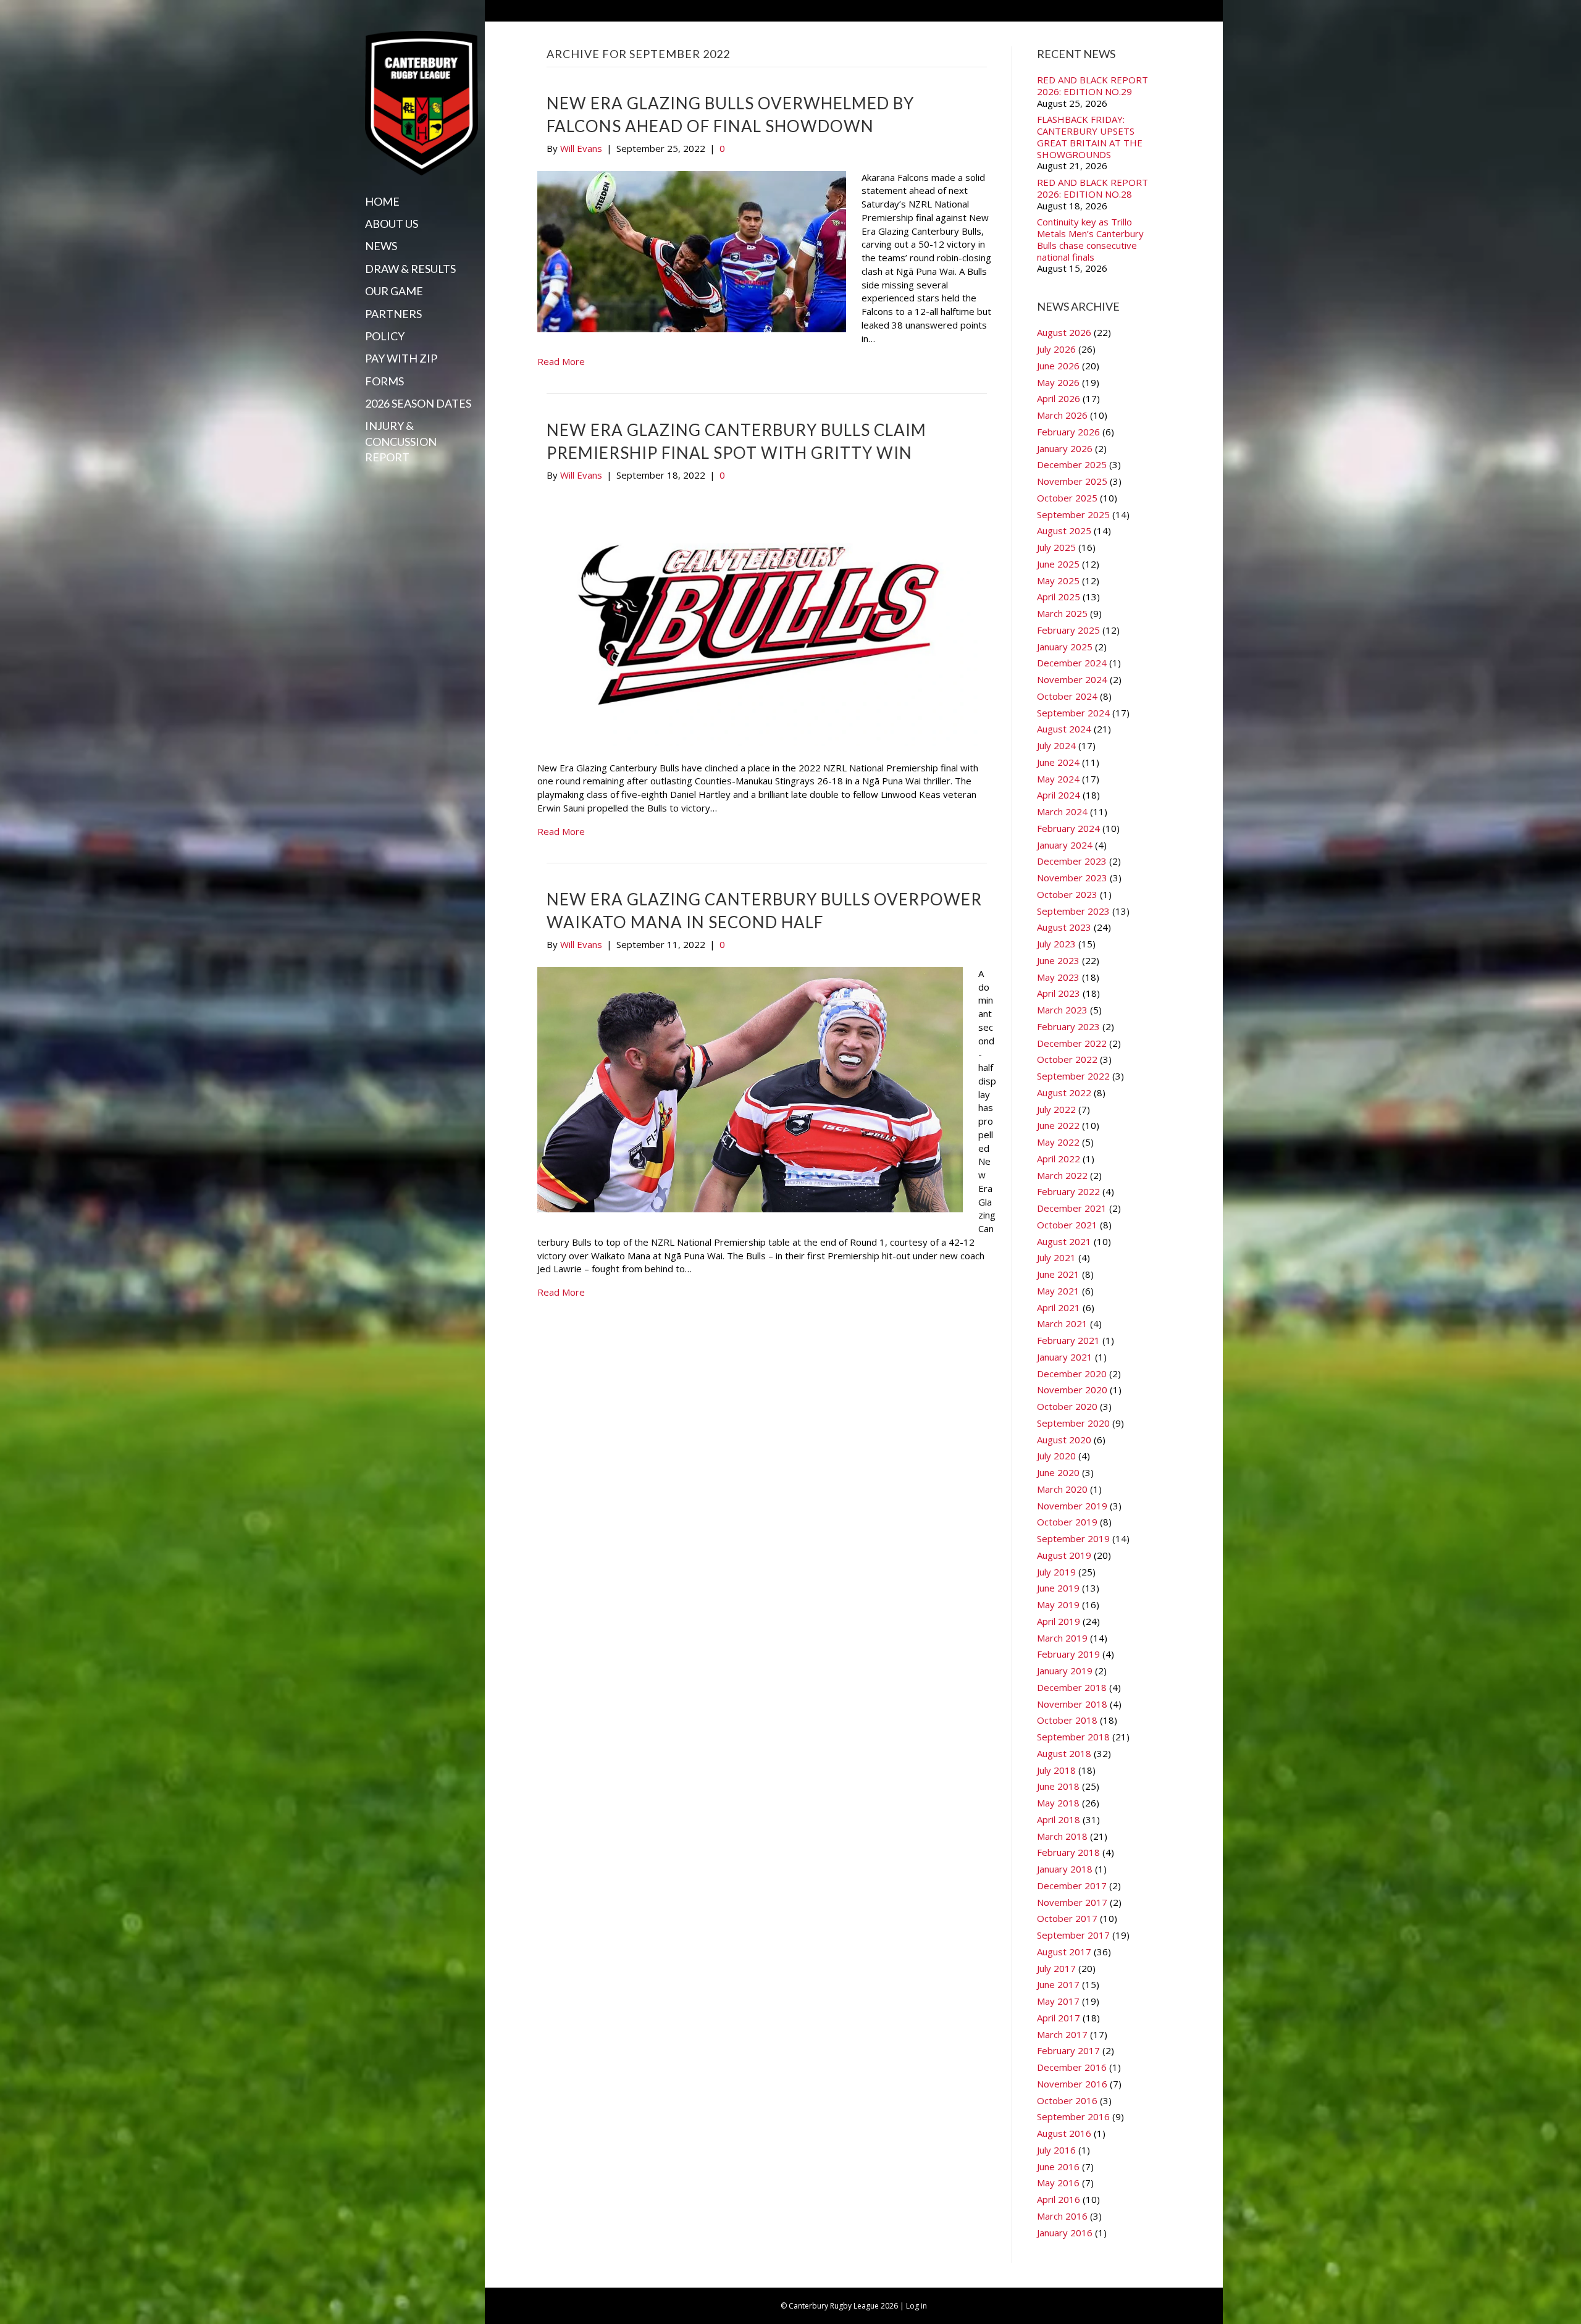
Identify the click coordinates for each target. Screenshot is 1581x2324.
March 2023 (1062, 1010)
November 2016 (1072, 2084)
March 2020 (1062, 1489)
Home (382, 201)
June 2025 (1058, 564)
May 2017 (1058, 2001)
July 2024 (1056, 745)
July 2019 (1056, 1572)
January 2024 (1065, 845)
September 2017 (1073, 1935)
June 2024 (1058, 762)
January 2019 (1065, 1671)
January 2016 (1065, 2233)
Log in (916, 2306)
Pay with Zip (401, 358)
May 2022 (1058, 1142)
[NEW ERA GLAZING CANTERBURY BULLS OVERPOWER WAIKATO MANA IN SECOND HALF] (750, 1088)
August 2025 (1064, 531)
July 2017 (1056, 1968)
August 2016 (1064, 2133)
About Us (392, 224)
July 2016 (1056, 2150)
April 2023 (1059, 993)
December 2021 (1072, 1208)
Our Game (394, 291)
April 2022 (1059, 1159)
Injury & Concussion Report (401, 441)
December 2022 (1072, 1043)
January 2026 (1065, 448)
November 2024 (1072, 679)
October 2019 (1067, 1522)
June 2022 (1058, 1125)
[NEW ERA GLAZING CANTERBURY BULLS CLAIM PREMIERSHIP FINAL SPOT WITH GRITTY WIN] (759, 621)
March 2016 (1062, 2216)
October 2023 (1067, 894)
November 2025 (1072, 481)
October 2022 (1067, 1059)
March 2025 (1062, 613)
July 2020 (1056, 1456)
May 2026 (1058, 382)
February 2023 (1068, 1026)
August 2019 (1064, 1555)
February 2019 (1068, 1654)
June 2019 (1058, 1588)
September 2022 (1073, 1076)
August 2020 (1064, 1440)
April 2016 (1059, 2199)
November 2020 (1072, 1390)
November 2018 (1072, 1704)
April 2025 (1059, 597)
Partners (393, 314)
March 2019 (1062, 1638)
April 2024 (1059, 795)
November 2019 (1072, 1506)
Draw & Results (410, 269)
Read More (561, 361)
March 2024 (1062, 812)
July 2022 (1056, 1109)
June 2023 (1058, 960)
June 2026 (1058, 366)
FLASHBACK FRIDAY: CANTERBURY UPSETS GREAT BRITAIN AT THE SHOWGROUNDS (1090, 137)
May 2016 (1058, 2183)
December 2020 (1072, 1374)
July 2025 (1056, 547)
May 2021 (1058, 1291)
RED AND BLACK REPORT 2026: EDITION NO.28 (1092, 188)
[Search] (369, 481)
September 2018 (1073, 1737)
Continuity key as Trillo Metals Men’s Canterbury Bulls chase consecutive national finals (1090, 239)
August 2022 (1064, 1093)
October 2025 (1067, 498)
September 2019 (1073, 1538)
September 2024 (1073, 713)
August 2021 (1064, 1241)
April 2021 (1059, 1307)
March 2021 (1062, 1324)
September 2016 (1073, 2116)
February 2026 (1068, 432)
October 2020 (1067, 1406)
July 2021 (1056, 1257)
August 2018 (1064, 1753)
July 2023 (1056, 944)
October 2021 (1067, 1225)
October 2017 (1067, 1918)
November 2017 (1072, 1902)
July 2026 (1056, 349)
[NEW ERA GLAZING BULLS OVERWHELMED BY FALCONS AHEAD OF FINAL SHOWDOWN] (692, 250)
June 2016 (1058, 2167)
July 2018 (1056, 1770)
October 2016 (1067, 2100)
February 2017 (1068, 2050)
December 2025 (1072, 464)
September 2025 (1073, 514)
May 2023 (1058, 977)
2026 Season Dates (418, 403)
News (381, 246)
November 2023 (1072, 878)
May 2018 (1058, 1803)
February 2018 (1068, 1852)
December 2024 (1072, 663)
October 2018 (1067, 1720)
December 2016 (1072, 2067)
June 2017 (1058, 1984)
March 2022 (1062, 1175)
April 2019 (1059, 1621)
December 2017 (1072, 1886)
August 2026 (1064, 332)
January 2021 (1065, 1357)
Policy (385, 336)
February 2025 (1068, 630)
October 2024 (1067, 696)
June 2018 (1058, 1786)
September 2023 (1073, 911)
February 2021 (1068, 1340)
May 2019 (1058, 1605)
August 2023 (1064, 927)
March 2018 (1062, 1836)
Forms (384, 381)
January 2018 (1065, 1869)
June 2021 (1058, 1274)
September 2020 (1073, 1423)
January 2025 (1065, 647)
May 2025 (1058, 581)
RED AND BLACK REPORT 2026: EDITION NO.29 (1092, 86)
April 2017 (1059, 2018)
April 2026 (1059, 398)
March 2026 (1062, 415)
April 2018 (1059, 1819)
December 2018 (1072, 1687)
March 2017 (1062, 2034)
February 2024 (1068, 828)
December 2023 (1072, 861)
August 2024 (1064, 729)
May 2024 (1058, 779)
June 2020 (1058, 1472)
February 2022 (1068, 1191)
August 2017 (1064, 1952)
